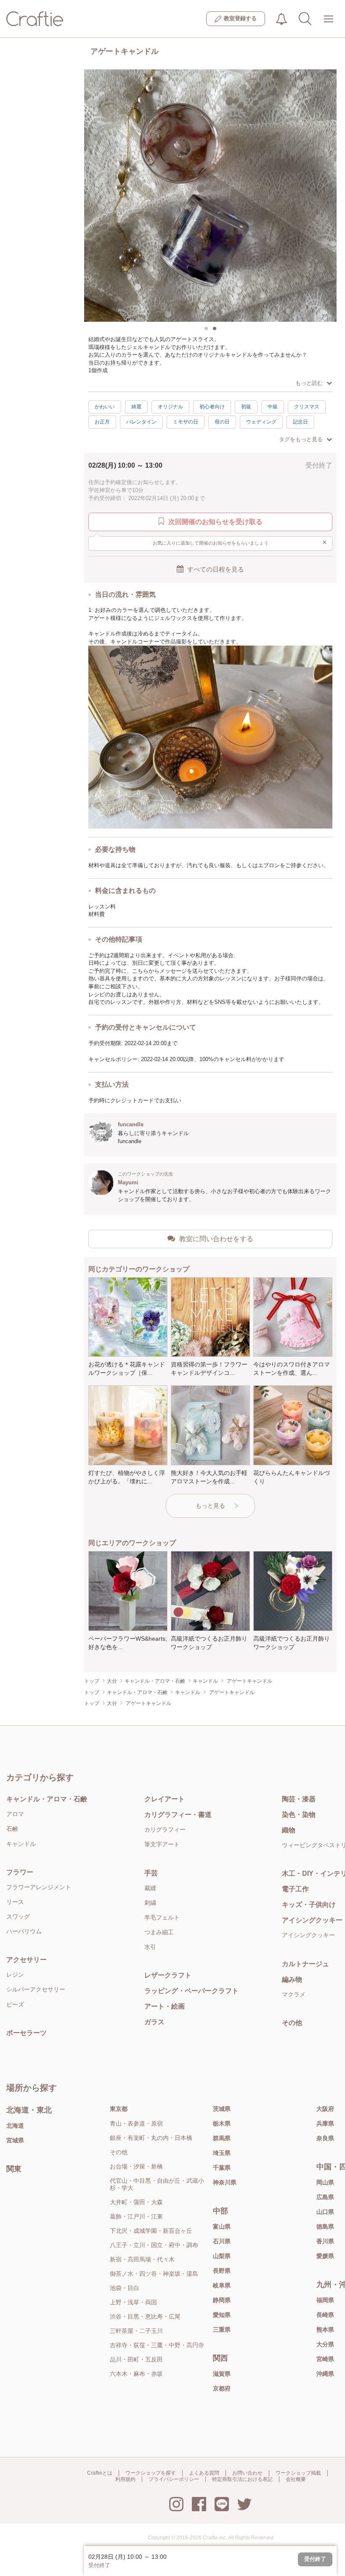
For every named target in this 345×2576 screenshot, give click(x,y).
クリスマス (307, 407)
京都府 (222, 2388)
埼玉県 (222, 2153)
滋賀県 (222, 2374)
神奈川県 (225, 2182)
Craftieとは (100, 2473)
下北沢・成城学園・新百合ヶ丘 (151, 2231)
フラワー (20, 1872)
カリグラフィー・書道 (178, 1815)
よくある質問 (204, 2473)
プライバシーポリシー (174, 2479)
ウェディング (261, 422)
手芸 (151, 1873)
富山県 (222, 2227)
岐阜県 (222, 2285)
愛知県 (222, 2315)
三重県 (222, 2330)
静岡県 (222, 2300)
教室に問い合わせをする (216, 1239)
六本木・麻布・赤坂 (136, 2374)
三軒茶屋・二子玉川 (136, 2331)
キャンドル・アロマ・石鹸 (47, 1799)
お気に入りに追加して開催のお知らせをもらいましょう (240, 543)
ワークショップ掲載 (298, 2473)
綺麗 (136, 407)
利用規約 (125, 2479)
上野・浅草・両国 (133, 2302)
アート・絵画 (165, 2006)
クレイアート (165, 1799)
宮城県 (15, 2140)
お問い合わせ (247, 2473)
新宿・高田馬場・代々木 (142, 2259)
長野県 (222, 2271)
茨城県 (222, 2109)
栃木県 (222, 2123)
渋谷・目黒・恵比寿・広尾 (145, 2317)
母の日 (222, 422)
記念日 (300, 422)
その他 (119, 2152)
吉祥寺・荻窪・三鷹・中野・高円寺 (157, 2345)
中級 (273, 407)
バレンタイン (141, 422)
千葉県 (222, 2168)
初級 (246, 407)
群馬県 (222, 2138)
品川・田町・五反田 (136, 2359)
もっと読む (309, 383)
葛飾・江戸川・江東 (136, 2216)
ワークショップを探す (151, 2473)
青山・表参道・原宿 (136, 2123)
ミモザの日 (186, 422)
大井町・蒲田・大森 (136, 2202)
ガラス (154, 2022)
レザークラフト (168, 1975)
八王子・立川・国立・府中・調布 (154, 2245)
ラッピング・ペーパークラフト (191, 1991)
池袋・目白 (125, 2288)
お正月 (102, 422)
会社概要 (296, 2479)
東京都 (119, 2109)
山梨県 (222, 2256)
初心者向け (212, 407)
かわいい (105, 407)
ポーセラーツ (27, 2033)
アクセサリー (27, 1960)
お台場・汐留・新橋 (136, 2166)
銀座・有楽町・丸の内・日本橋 (151, 2138)
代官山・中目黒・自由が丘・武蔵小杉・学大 (157, 2184)
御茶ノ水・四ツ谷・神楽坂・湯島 (154, 2274)
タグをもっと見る (301, 439)
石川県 (222, 2241)
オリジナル (170, 407)
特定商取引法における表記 (242, 2479)
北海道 (15, 2126)
